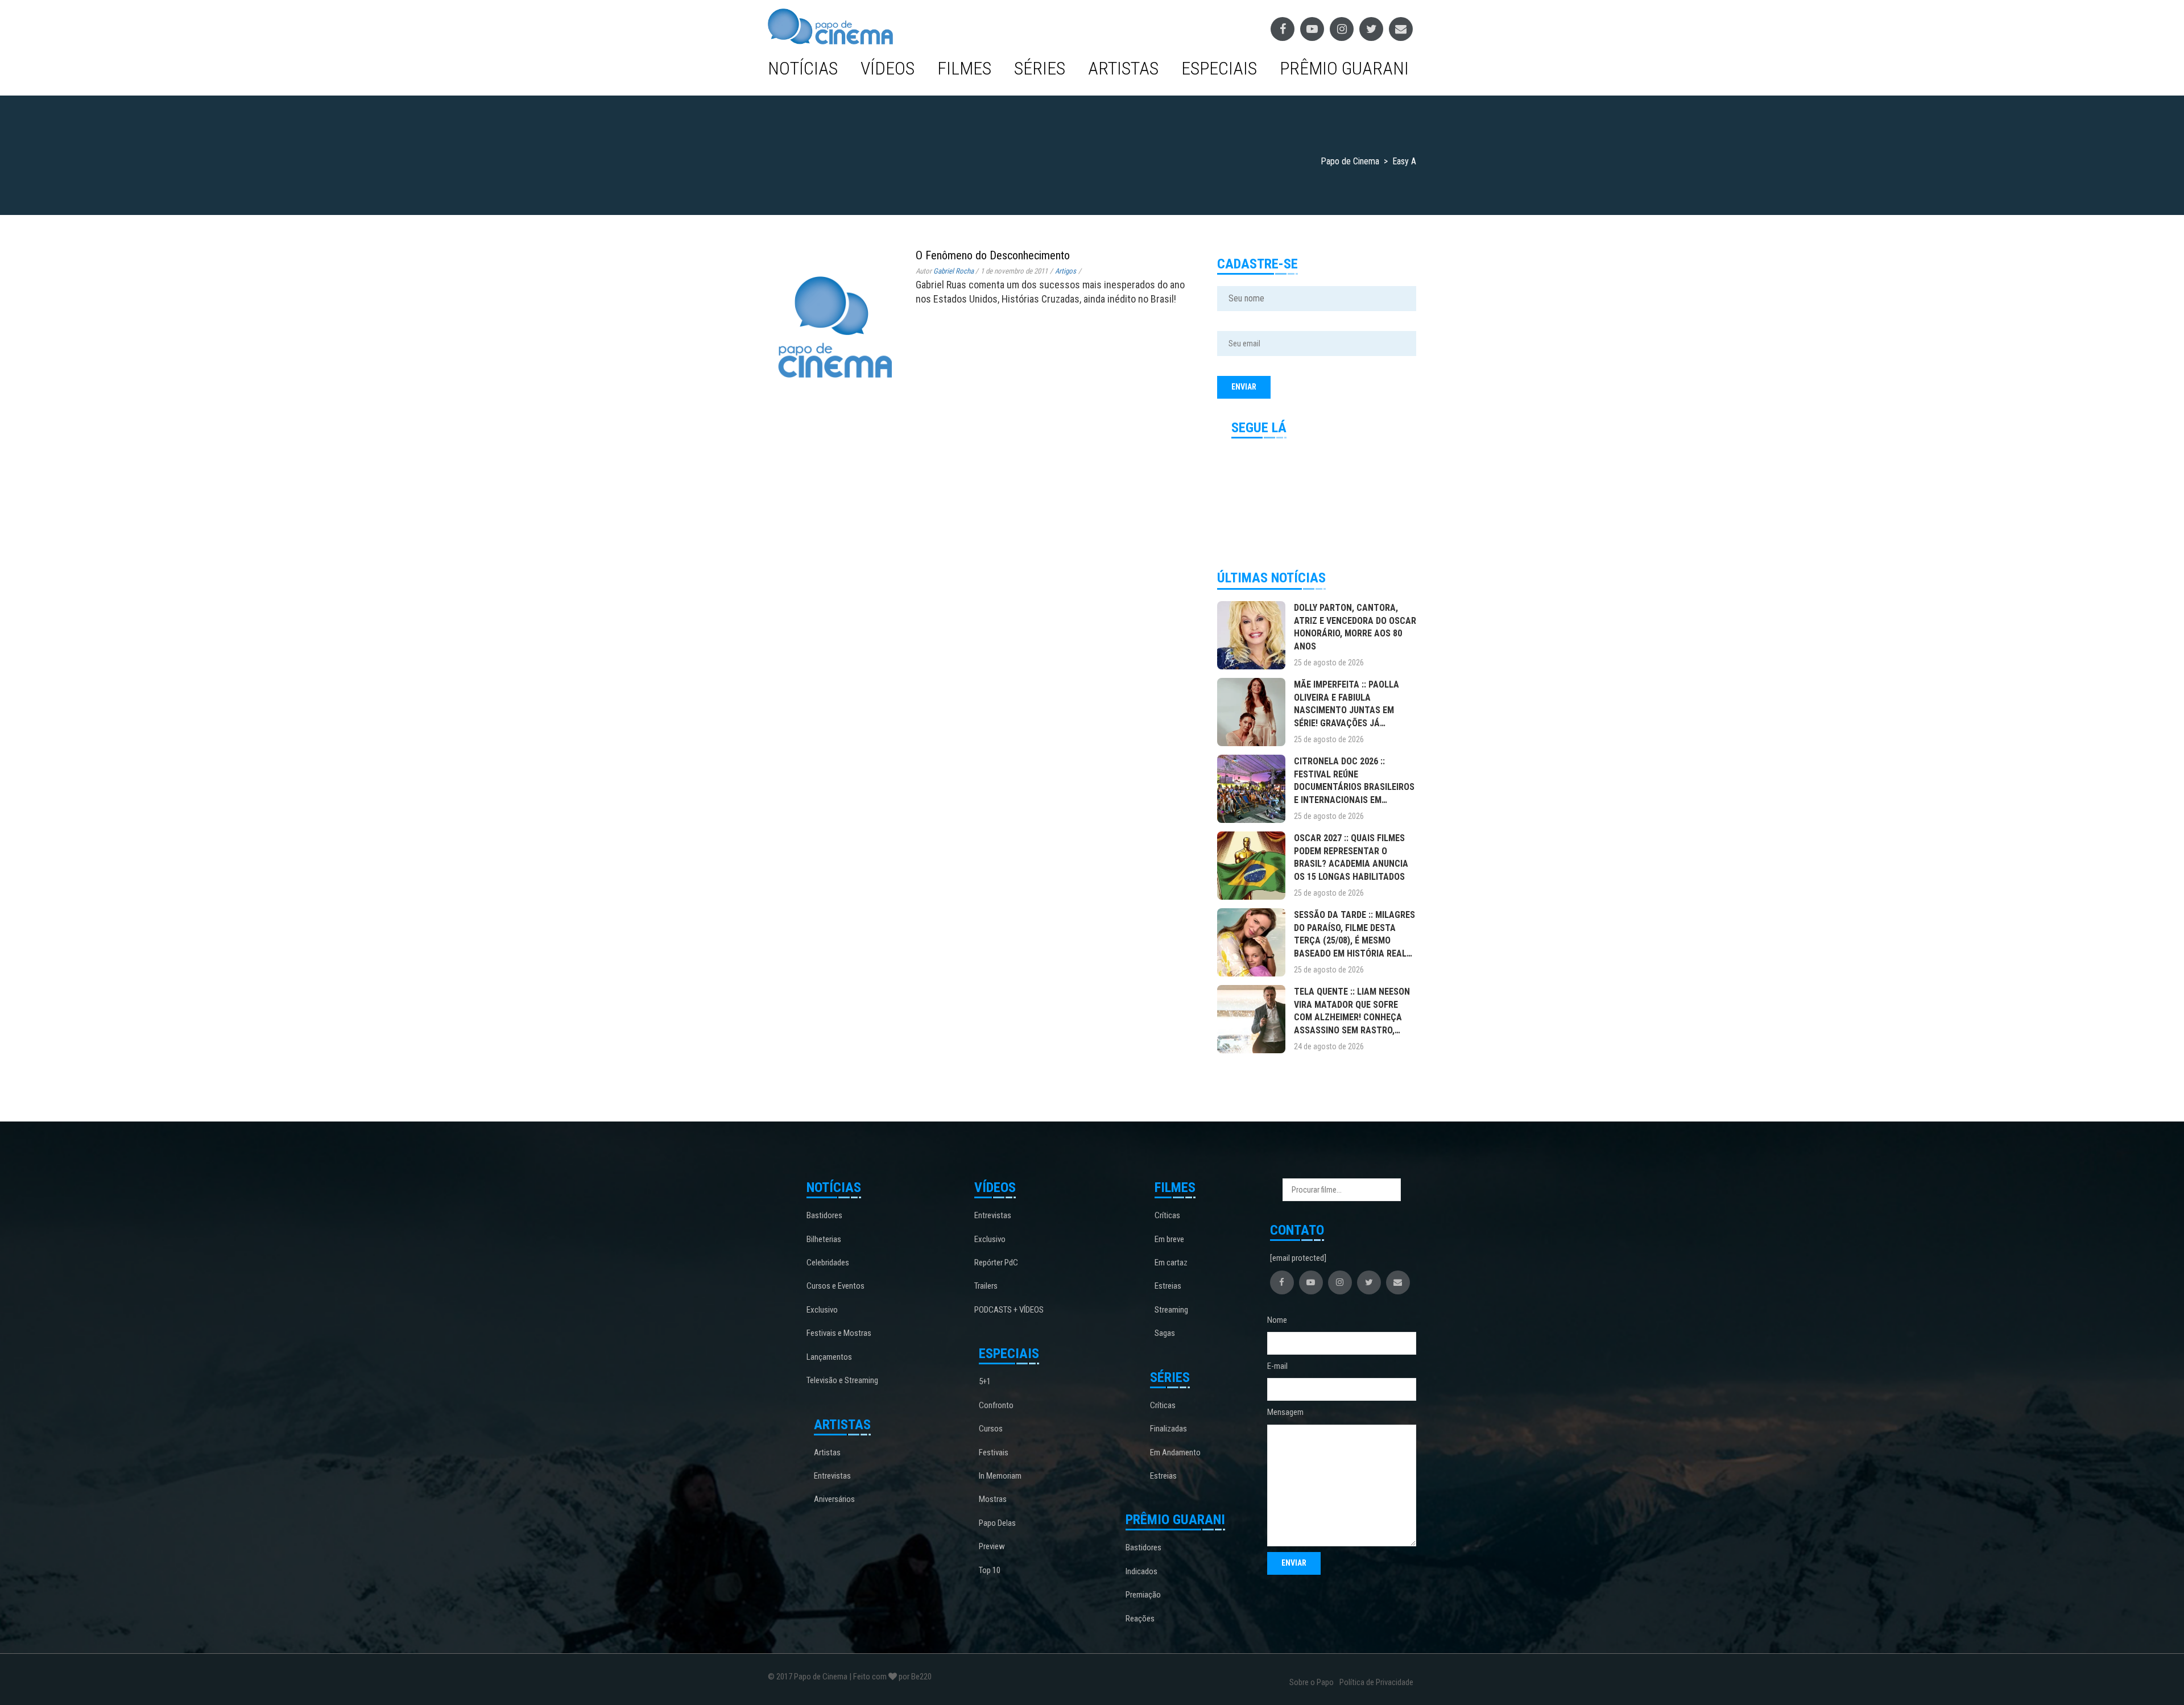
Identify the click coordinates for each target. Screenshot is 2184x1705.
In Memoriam (1000, 1476)
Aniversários (834, 1499)
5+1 (985, 1381)
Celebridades (828, 1263)
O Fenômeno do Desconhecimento (993, 255)
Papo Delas (997, 1523)
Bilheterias (824, 1239)
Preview (992, 1546)
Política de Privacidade (1376, 1682)
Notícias (803, 68)
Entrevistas (832, 1476)
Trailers (986, 1286)
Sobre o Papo (1312, 1682)
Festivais (994, 1452)
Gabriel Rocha (954, 271)
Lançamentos (829, 1357)
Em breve (1169, 1239)
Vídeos (888, 68)
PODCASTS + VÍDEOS (1009, 1310)
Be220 (921, 1677)
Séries (1040, 68)
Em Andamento (1175, 1452)
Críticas (1167, 1215)
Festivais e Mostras (839, 1333)
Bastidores (824, 1215)
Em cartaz (1171, 1263)
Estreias (1168, 1286)
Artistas (1123, 68)
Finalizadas (1168, 1429)
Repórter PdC (996, 1263)
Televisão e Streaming (842, 1380)
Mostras (993, 1499)
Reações (1140, 1619)
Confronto (996, 1405)
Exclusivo (822, 1310)
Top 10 (990, 1570)
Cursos (991, 1429)
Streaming (1171, 1310)
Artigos (1066, 271)
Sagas (1165, 1333)
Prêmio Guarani (1344, 68)
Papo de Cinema (821, 1677)
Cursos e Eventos (835, 1286)
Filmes (964, 68)
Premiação (1143, 1595)
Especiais (1219, 68)
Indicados (1141, 1571)
